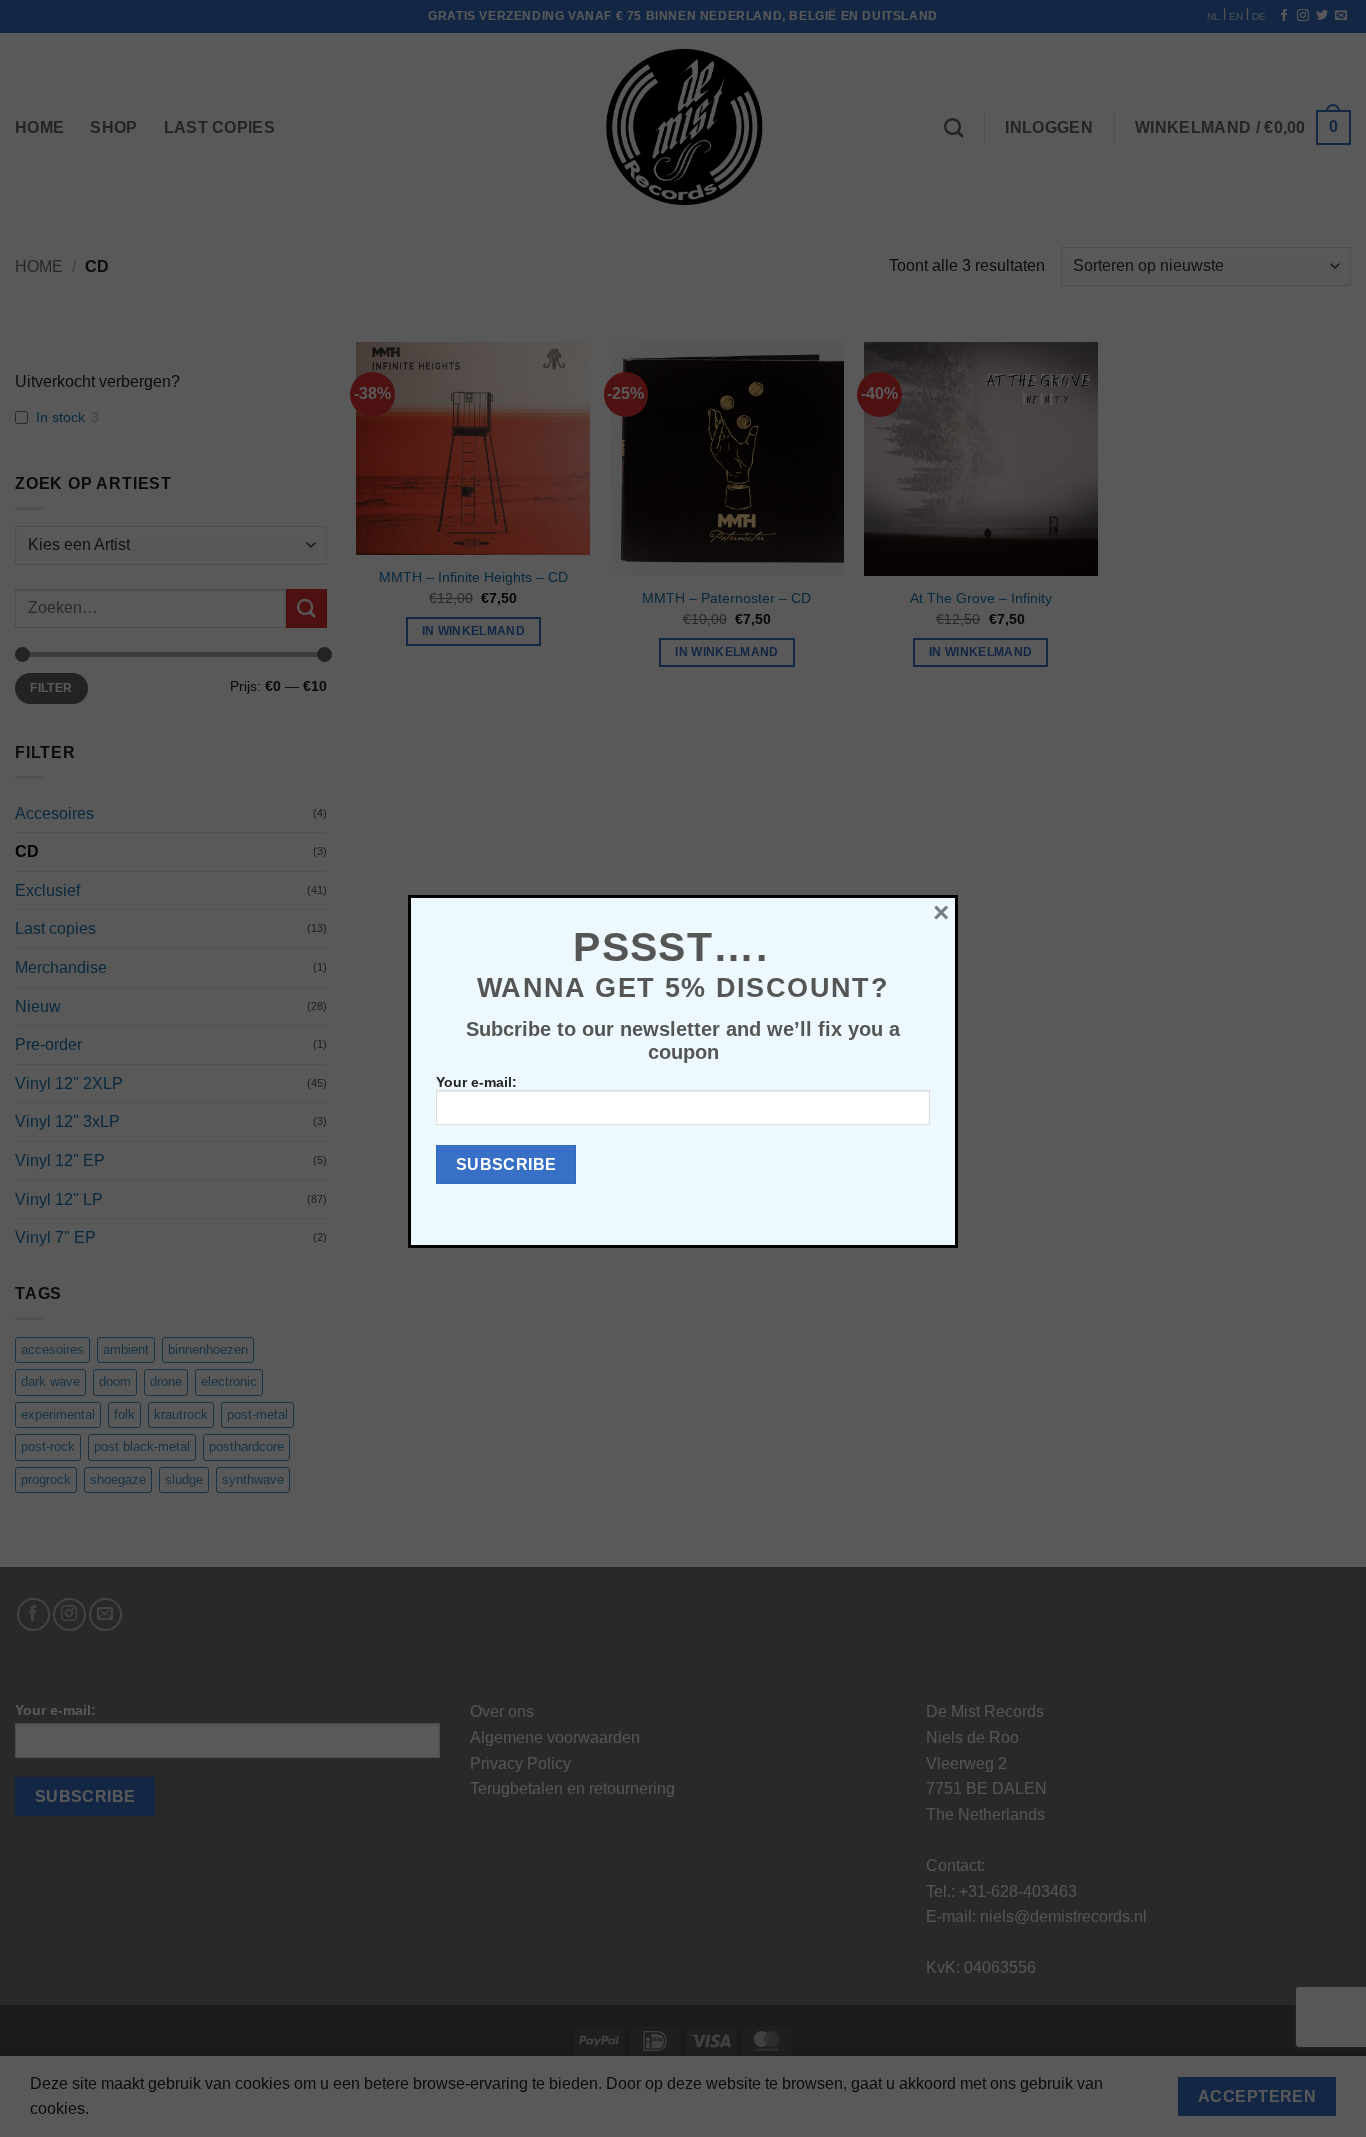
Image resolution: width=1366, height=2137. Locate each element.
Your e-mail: (476, 1082)
